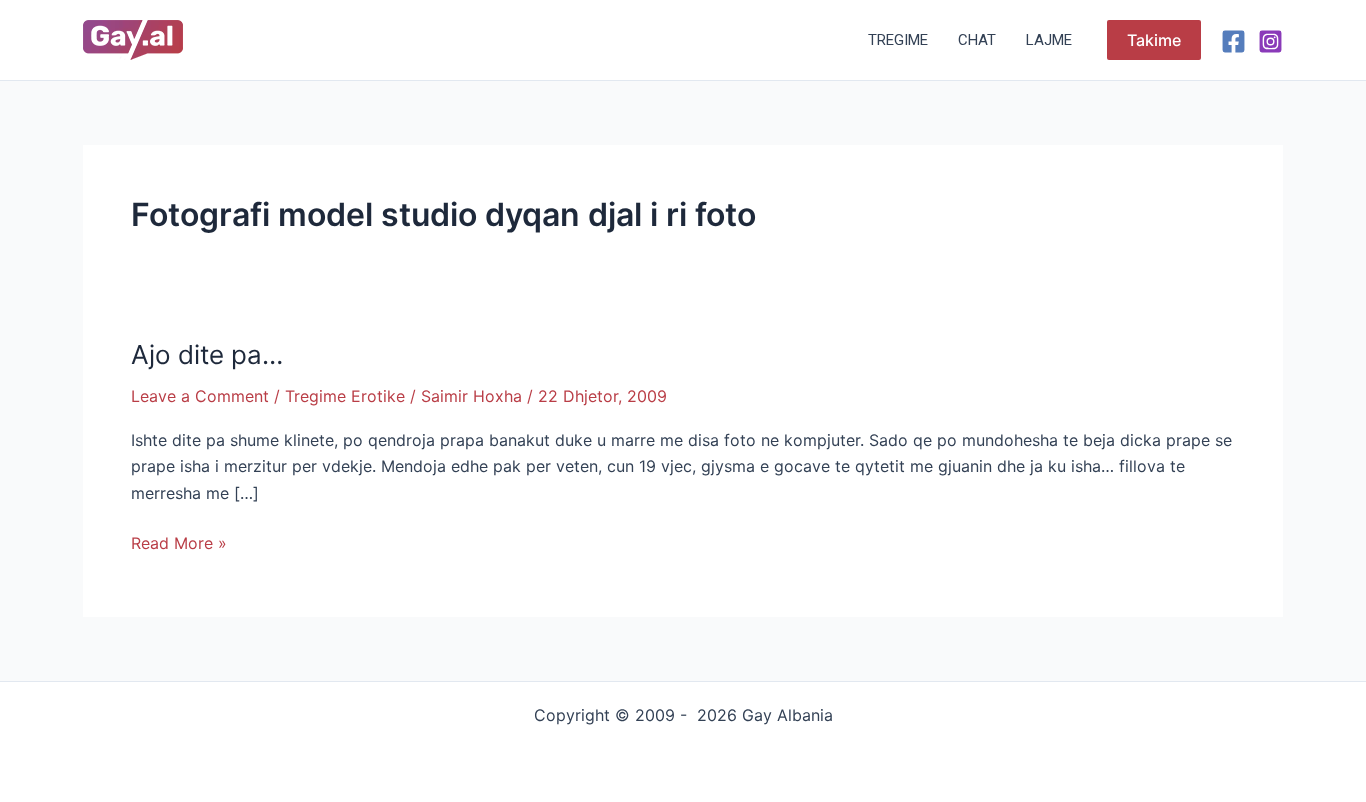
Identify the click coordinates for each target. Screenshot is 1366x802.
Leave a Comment (200, 396)
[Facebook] (1233, 41)
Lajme (1049, 40)
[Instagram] (1270, 41)
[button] (1154, 40)
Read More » (179, 541)
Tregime (898, 40)
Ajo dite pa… (207, 354)
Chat (977, 40)
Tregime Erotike (345, 396)
